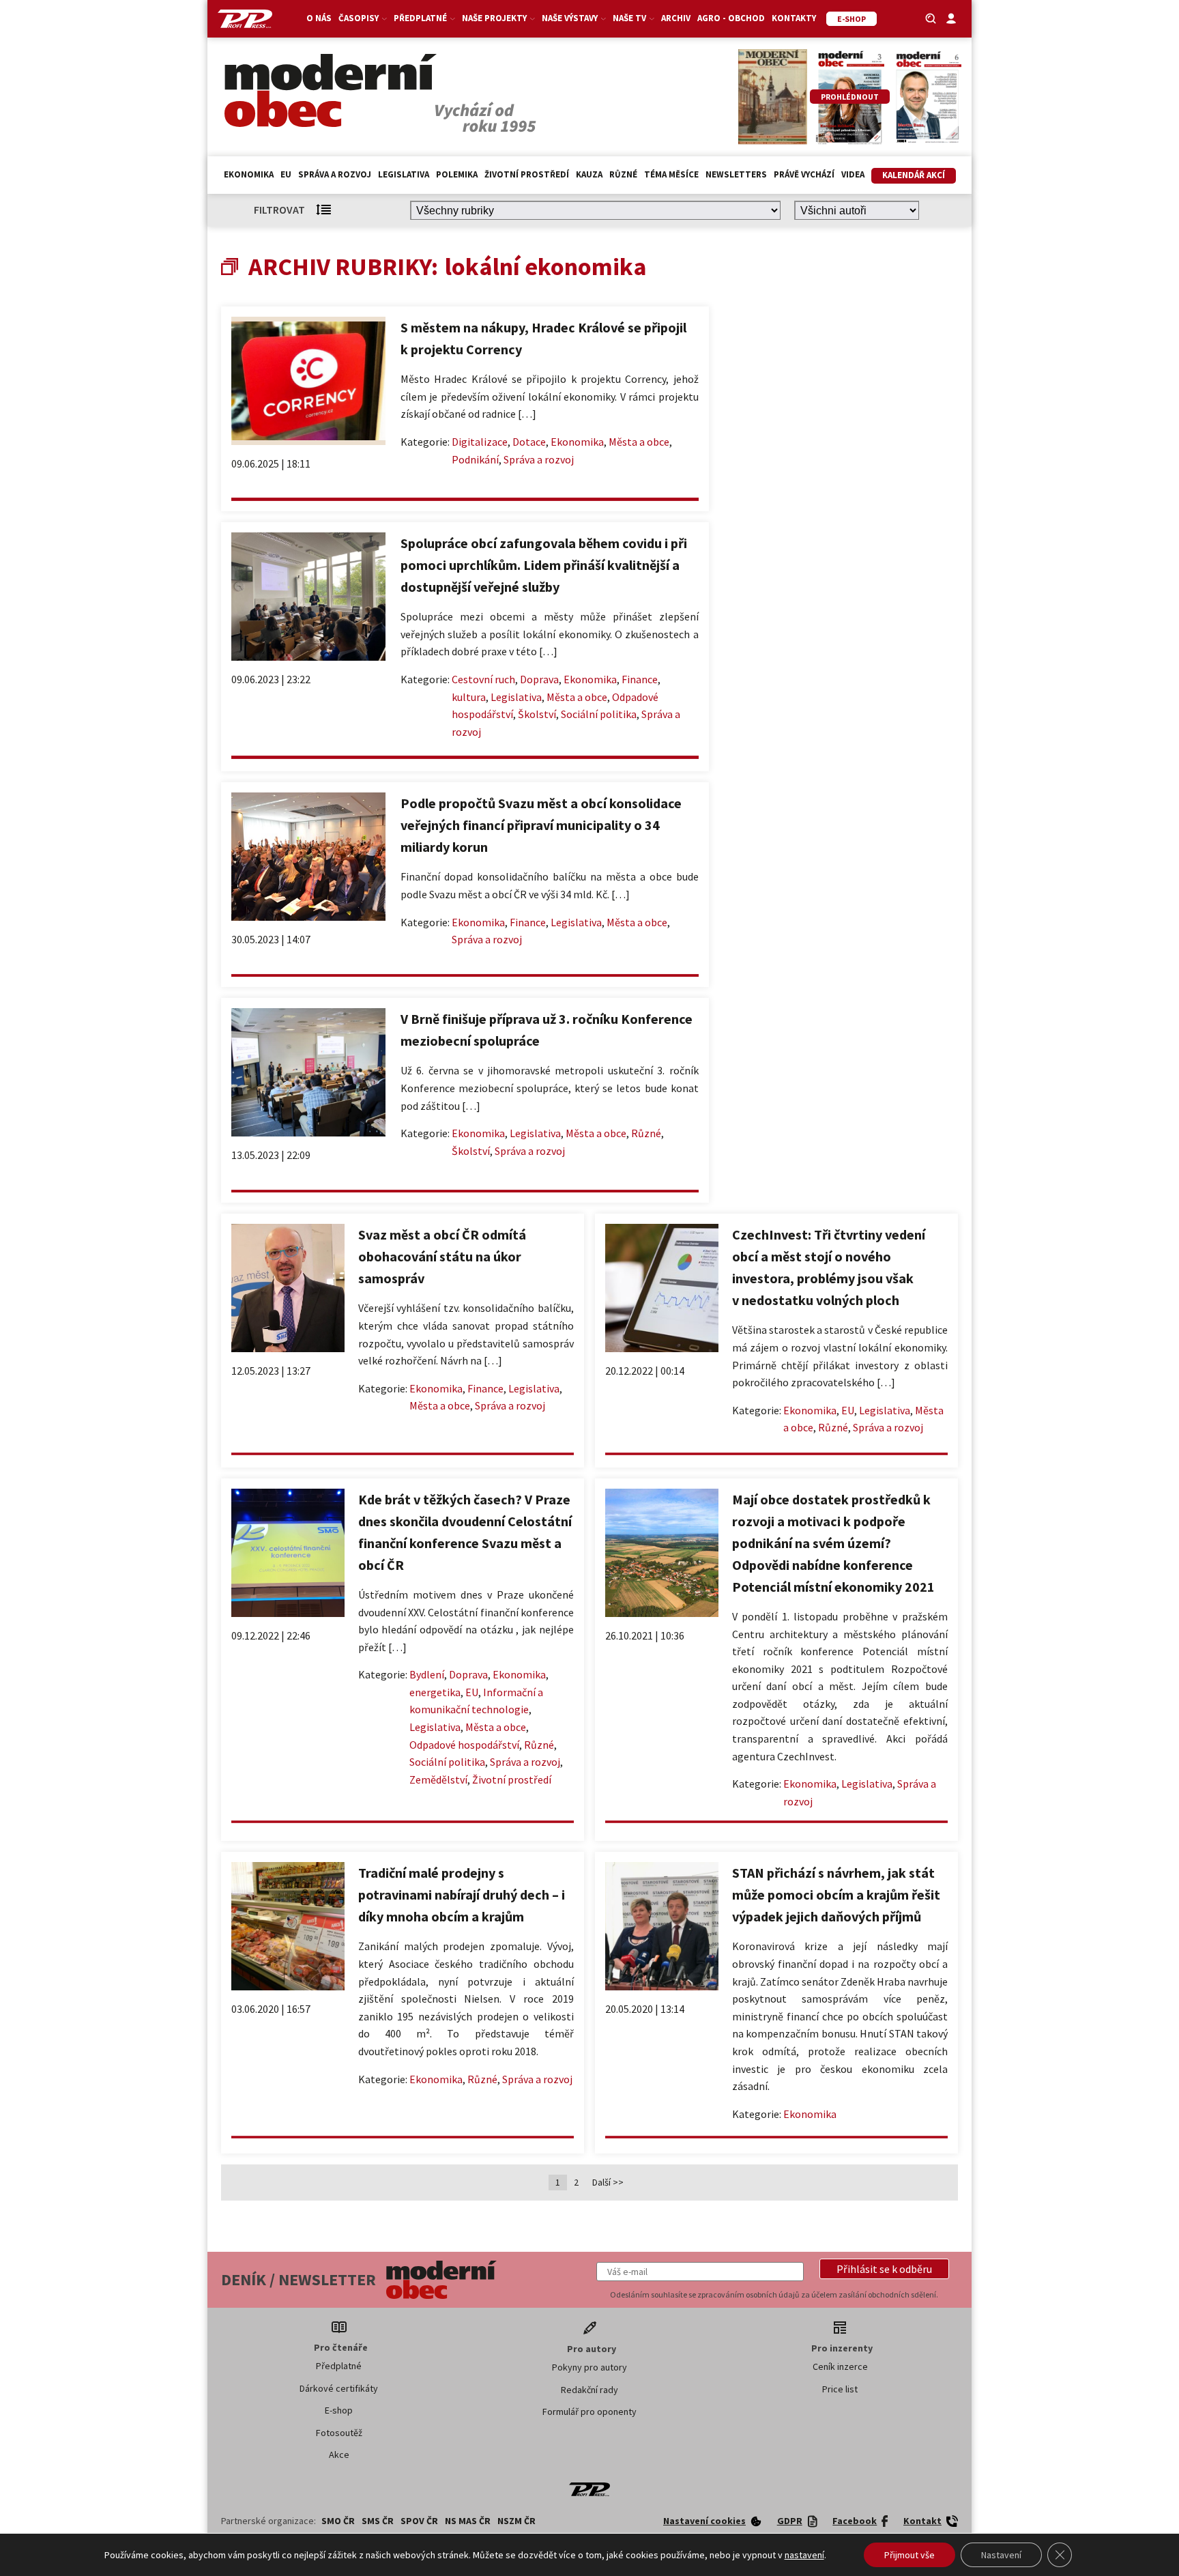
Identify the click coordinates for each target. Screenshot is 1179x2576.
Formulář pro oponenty (589, 2412)
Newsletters (736, 174)
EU (286, 174)
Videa (853, 174)
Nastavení (1001, 2555)
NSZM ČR (516, 2521)
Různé (623, 174)
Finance (640, 679)
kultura (469, 697)
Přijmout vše (909, 2555)
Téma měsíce (671, 174)
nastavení (804, 2555)
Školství (537, 714)
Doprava (539, 679)
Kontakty (794, 18)
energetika (435, 1692)
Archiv (676, 18)
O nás (319, 18)
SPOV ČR (419, 2521)
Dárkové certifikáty (339, 2388)
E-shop (339, 2410)
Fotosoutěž (339, 2433)
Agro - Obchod (731, 18)
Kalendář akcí (914, 175)
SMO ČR (338, 2521)
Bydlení (427, 1674)
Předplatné (339, 2366)
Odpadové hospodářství (464, 1745)
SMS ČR (378, 2521)
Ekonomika (249, 174)
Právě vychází (804, 174)
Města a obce (639, 442)
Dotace (529, 442)
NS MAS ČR (468, 2521)
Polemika (457, 174)
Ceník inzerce (840, 2366)
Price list (840, 2389)
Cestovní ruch (483, 679)
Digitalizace (480, 442)
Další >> (608, 2182)
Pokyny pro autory (589, 2367)
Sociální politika (599, 714)
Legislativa (404, 174)
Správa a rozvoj (335, 174)
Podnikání (475, 459)
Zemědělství (438, 1779)
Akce (339, 2455)
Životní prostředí (527, 174)
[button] (884, 2269)
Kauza (589, 174)
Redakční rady (589, 2390)
